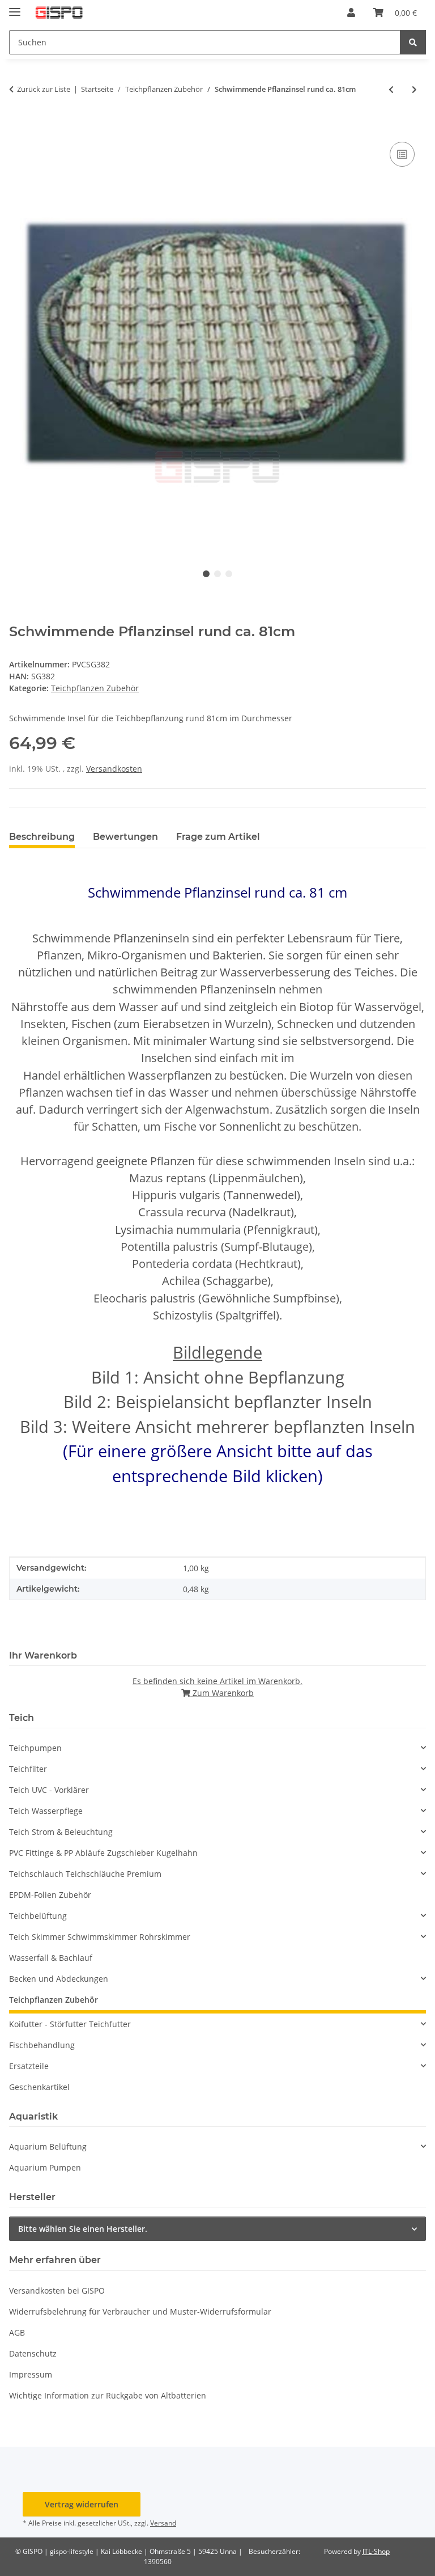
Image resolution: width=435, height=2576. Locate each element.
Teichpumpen (35, 1748)
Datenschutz (33, 2353)
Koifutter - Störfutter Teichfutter (70, 2024)
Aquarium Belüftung (48, 2146)
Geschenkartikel (39, 2087)
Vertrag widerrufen (82, 2504)
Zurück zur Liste (44, 89)
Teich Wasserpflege (46, 1811)
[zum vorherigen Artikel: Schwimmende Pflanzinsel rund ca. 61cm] (391, 89)
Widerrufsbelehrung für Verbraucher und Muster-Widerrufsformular (140, 2311)
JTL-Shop (376, 2551)
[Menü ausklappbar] (15, 7)
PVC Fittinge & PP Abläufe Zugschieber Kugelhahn (103, 1853)
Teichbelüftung (38, 1916)
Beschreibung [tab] (42, 837)
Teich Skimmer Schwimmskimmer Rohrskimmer (100, 1937)
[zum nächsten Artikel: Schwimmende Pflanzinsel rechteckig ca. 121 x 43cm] (414, 89)
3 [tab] (229, 574)
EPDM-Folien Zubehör (50, 1895)
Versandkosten (114, 769)
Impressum (31, 2374)
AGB (17, 2332)
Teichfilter (28, 1769)
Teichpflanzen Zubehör (95, 688)
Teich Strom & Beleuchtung (61, 1832)
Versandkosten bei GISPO (57, 2291)
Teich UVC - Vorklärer (49, 1790)
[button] (351, 12)
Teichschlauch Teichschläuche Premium (85, 1874)
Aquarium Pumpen (45, 2167)
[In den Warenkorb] (18, 126)
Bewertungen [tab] (125, 837)
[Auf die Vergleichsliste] (402, 154)
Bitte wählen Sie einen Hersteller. (83, 2229)
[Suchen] (413, 42)
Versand (163, 2523)
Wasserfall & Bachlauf (51, 1958)
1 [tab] (206, 574)
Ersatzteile (29, 2066)
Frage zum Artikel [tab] (218, 837)
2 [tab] (217, 574)
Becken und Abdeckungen (59, 1979)
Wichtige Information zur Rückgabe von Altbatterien (108, 2395)
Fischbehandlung (42, 2045)
